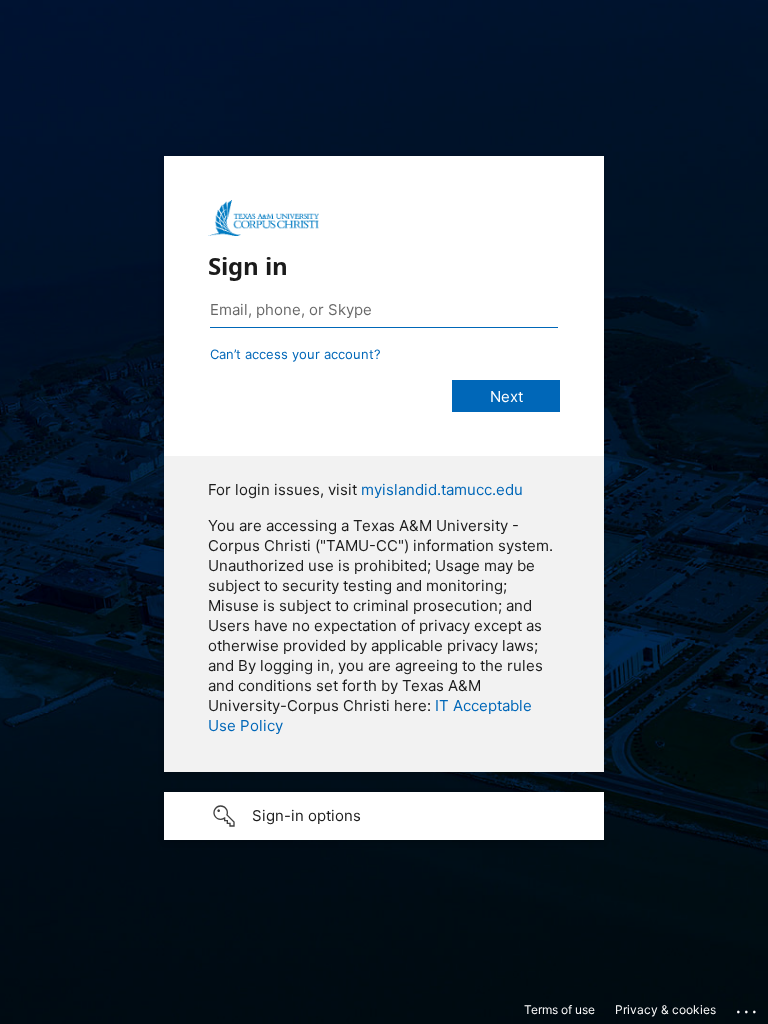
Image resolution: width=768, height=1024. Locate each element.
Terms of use (559, 1009)
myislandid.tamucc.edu (442, 489)
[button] (384, 816)
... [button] (748, 1007)
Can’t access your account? (295, 354)
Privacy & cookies (665, 1009)
